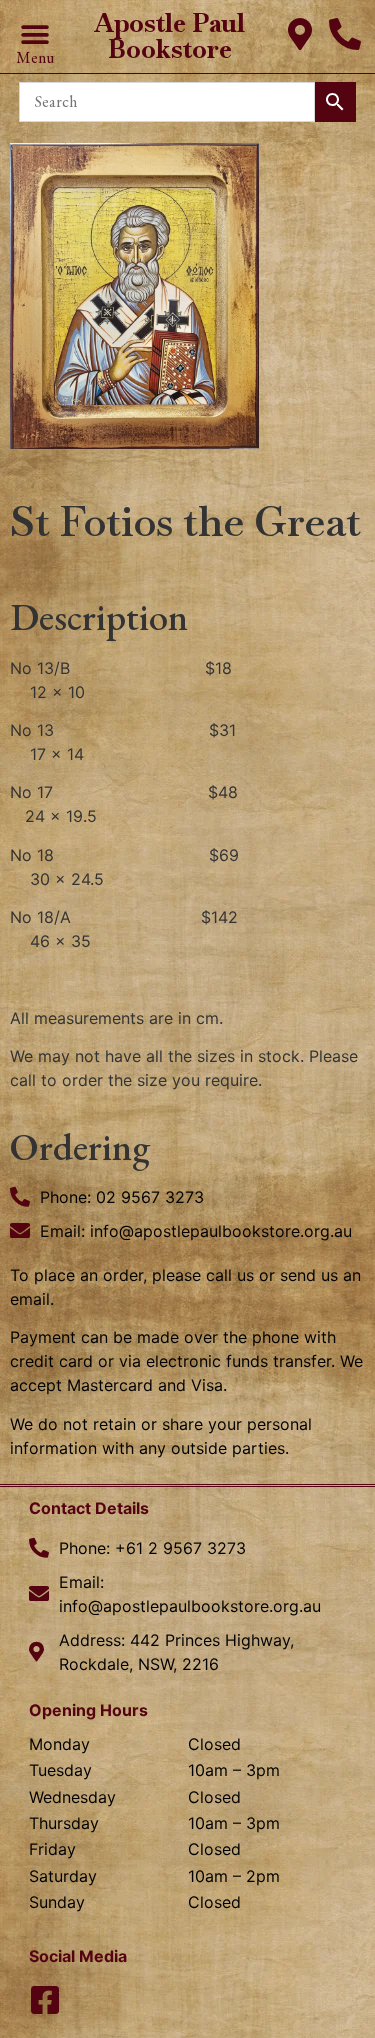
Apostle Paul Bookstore (169, 36)
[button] (34, 35)
